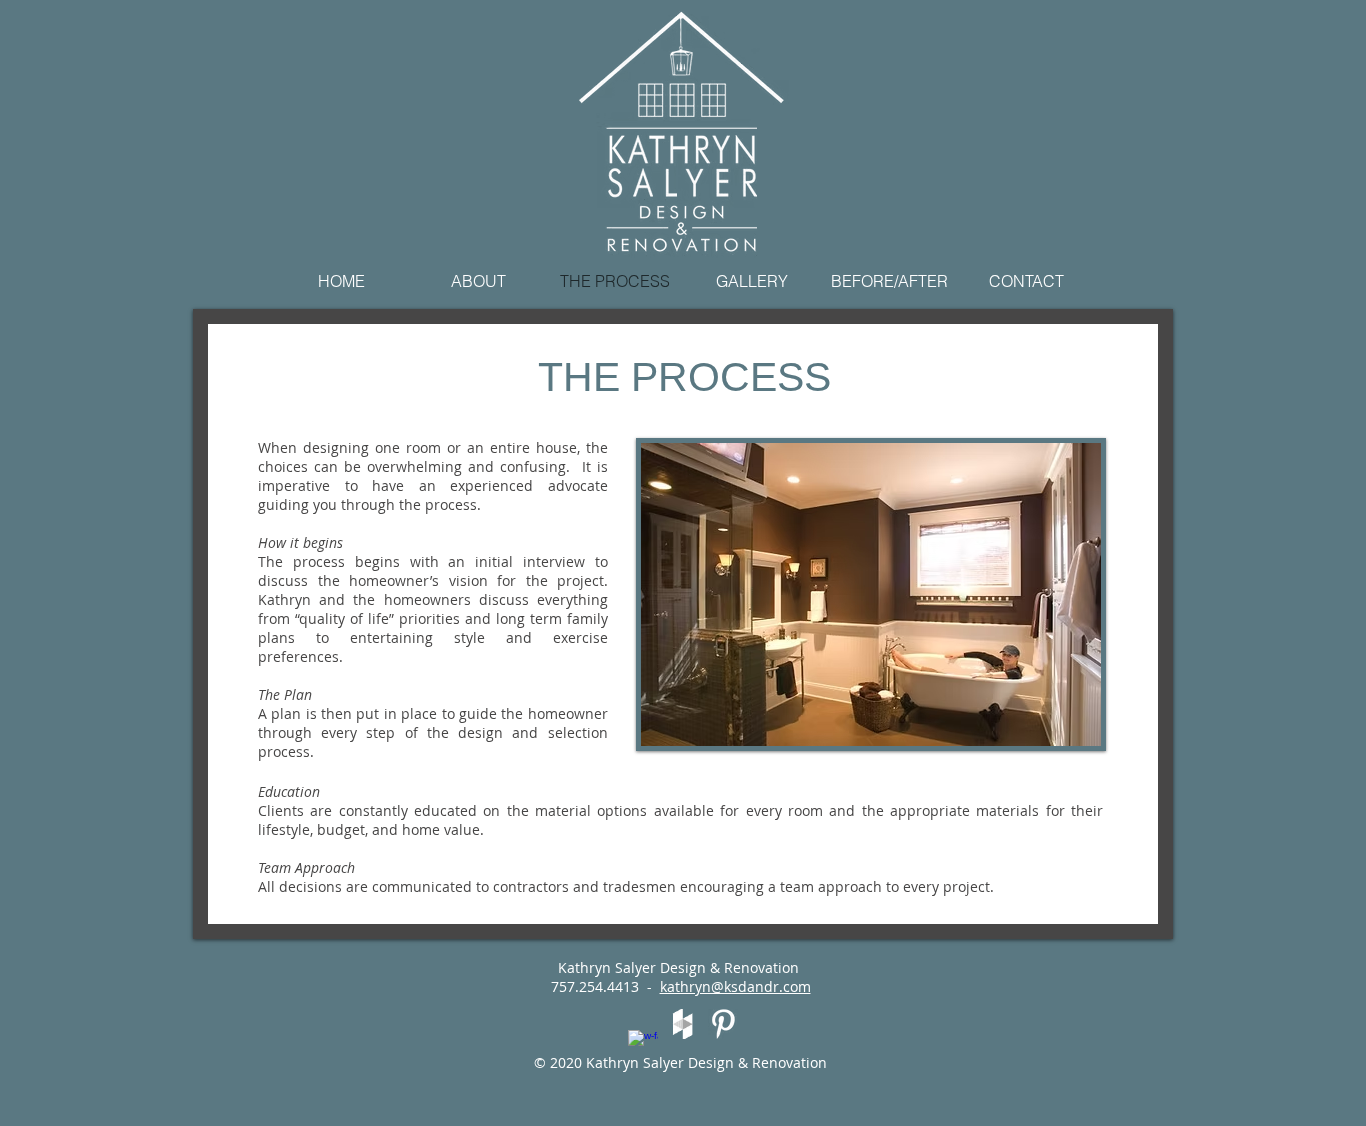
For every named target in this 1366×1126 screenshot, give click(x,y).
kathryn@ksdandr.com (735, 986)
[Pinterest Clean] (723, 1024)
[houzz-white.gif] (683, 1024)
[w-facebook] (643, 1045)
